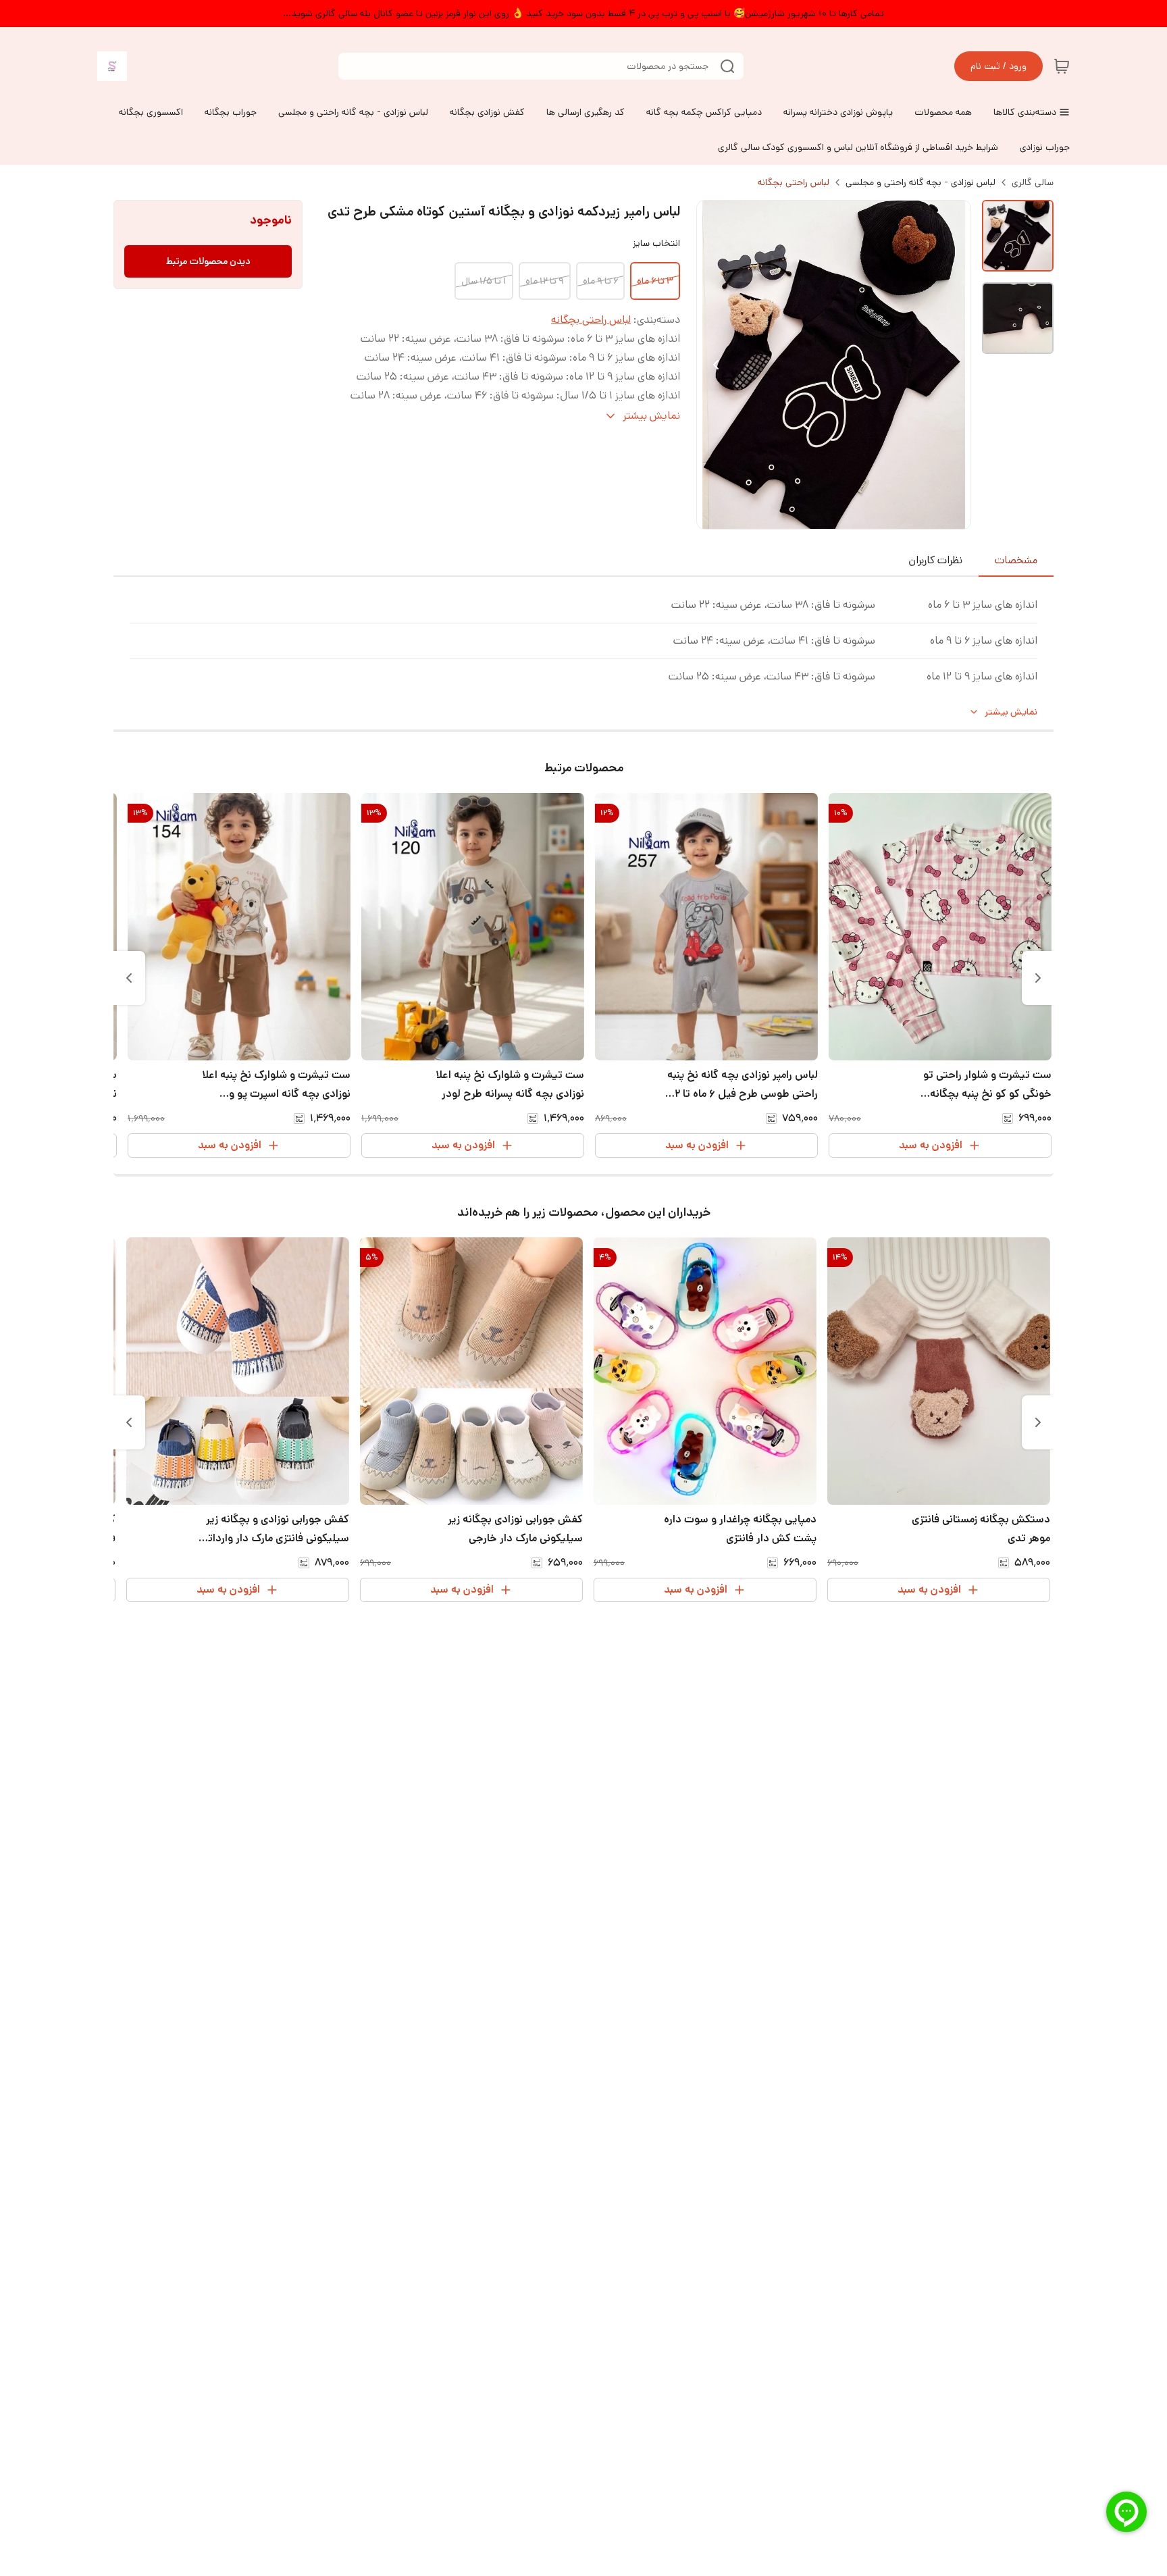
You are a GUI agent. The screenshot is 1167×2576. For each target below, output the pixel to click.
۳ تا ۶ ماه (655, 281)
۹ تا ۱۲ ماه (545, 281)
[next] (129, 978)
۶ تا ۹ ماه (600, 281)
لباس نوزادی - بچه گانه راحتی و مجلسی (920, 182)
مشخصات (1016, 560)
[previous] (1038, 978)
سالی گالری (1033, 182)
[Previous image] (716, 365)
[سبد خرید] (1062, 66)
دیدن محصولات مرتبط (208, 261)
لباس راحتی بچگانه (794, 182)
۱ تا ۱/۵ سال (484, 281)
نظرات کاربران (935, 560)
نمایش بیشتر (1011, 712)
